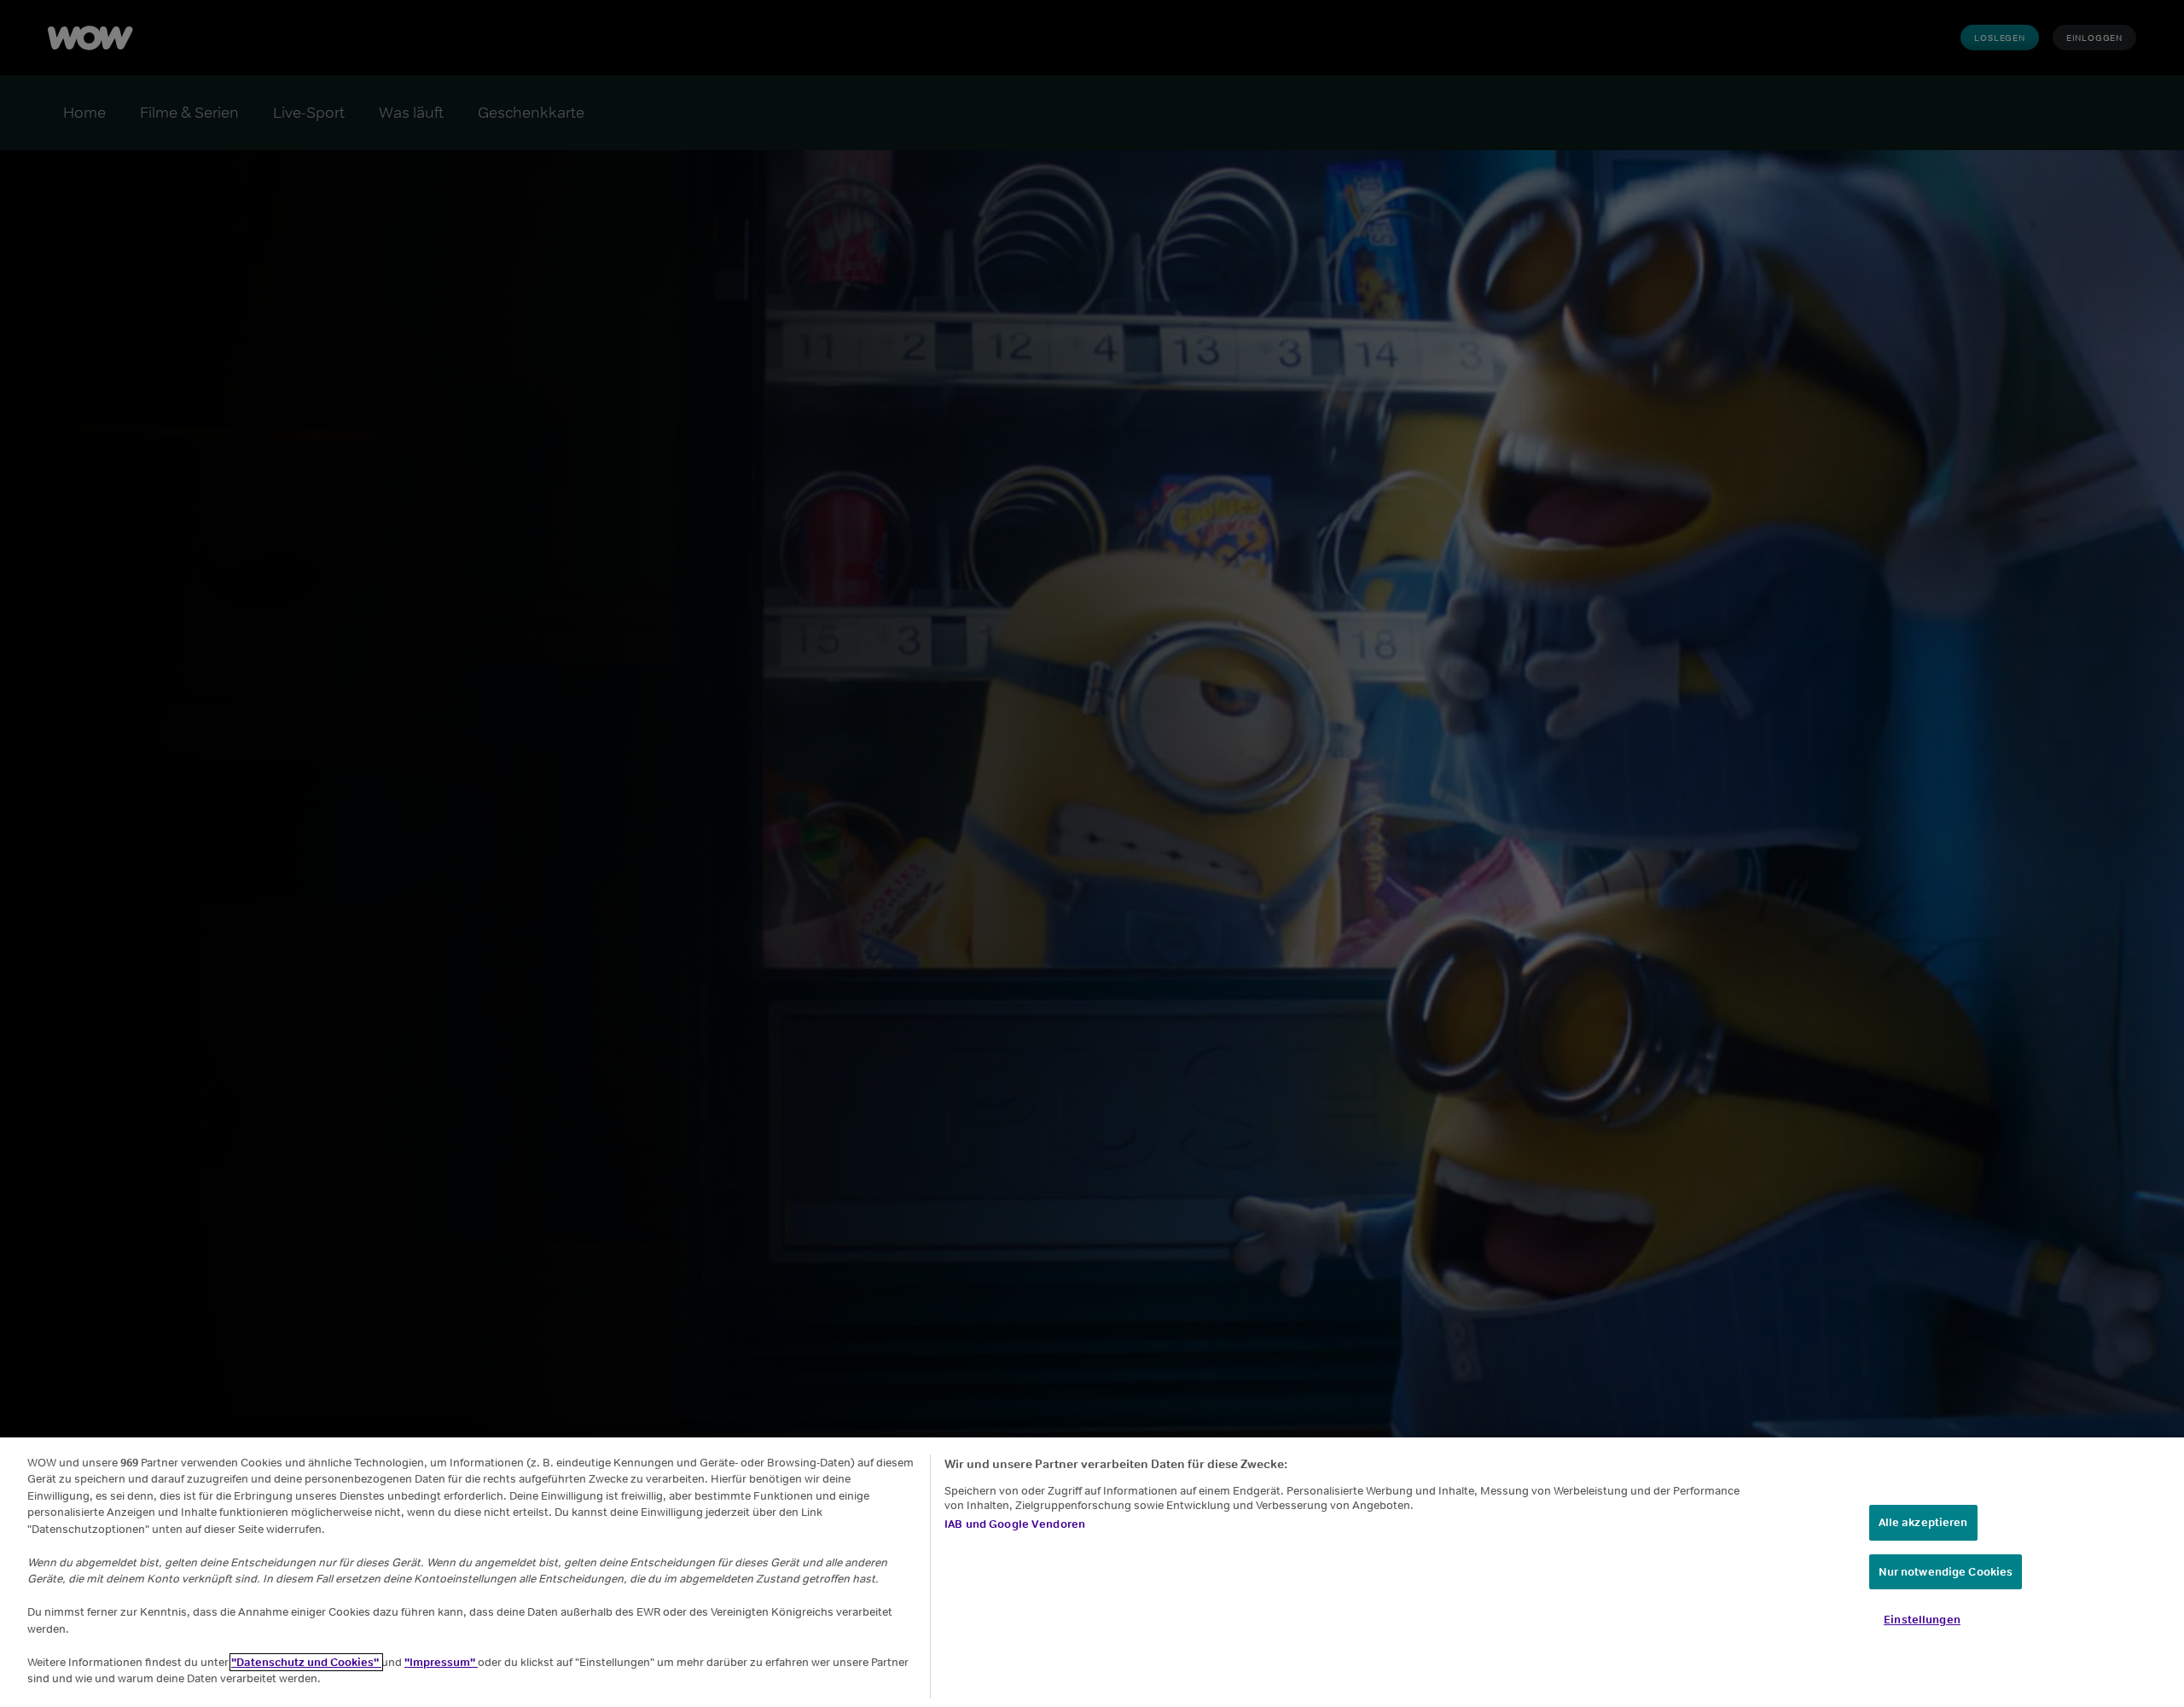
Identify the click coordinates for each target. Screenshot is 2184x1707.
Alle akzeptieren (1923, 1522)
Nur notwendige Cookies (1946, 1572)
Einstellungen (1922, 1620)
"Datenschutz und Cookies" (306, 1662)
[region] (1092, 1572)
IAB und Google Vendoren (1015, 1524)
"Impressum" (441, 1662)
